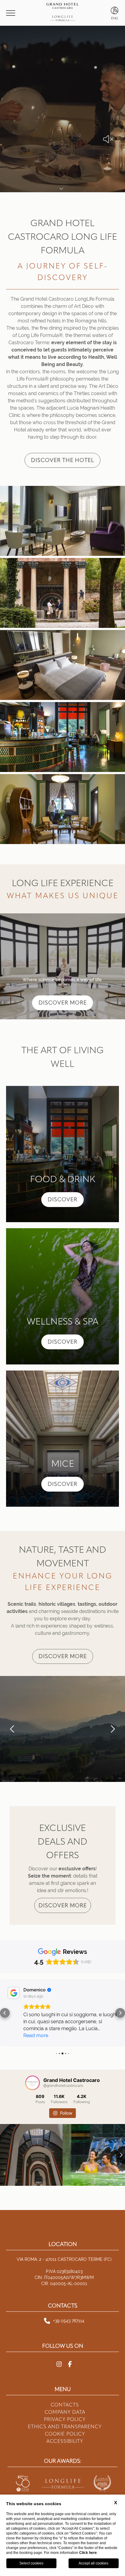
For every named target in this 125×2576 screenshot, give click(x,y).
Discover (62, 1199)
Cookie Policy (65, 2420)
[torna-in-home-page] (62, 13)
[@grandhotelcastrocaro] (32, 2069)
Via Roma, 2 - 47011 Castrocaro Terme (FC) (64, 2245)
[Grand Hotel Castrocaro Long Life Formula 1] (62, 522)
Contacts (65, 2391)
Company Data (65, 2398)
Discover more (63, 1656)
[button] (12, 1729)
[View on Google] (14, 1993)
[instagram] (59, 2350)
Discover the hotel (62, 460)
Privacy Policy (65, 2405)
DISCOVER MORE (63, 1003)
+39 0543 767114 (69, 2307)
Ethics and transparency (65, 2413)
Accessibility (65, 2427)
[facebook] (70, 2350)
